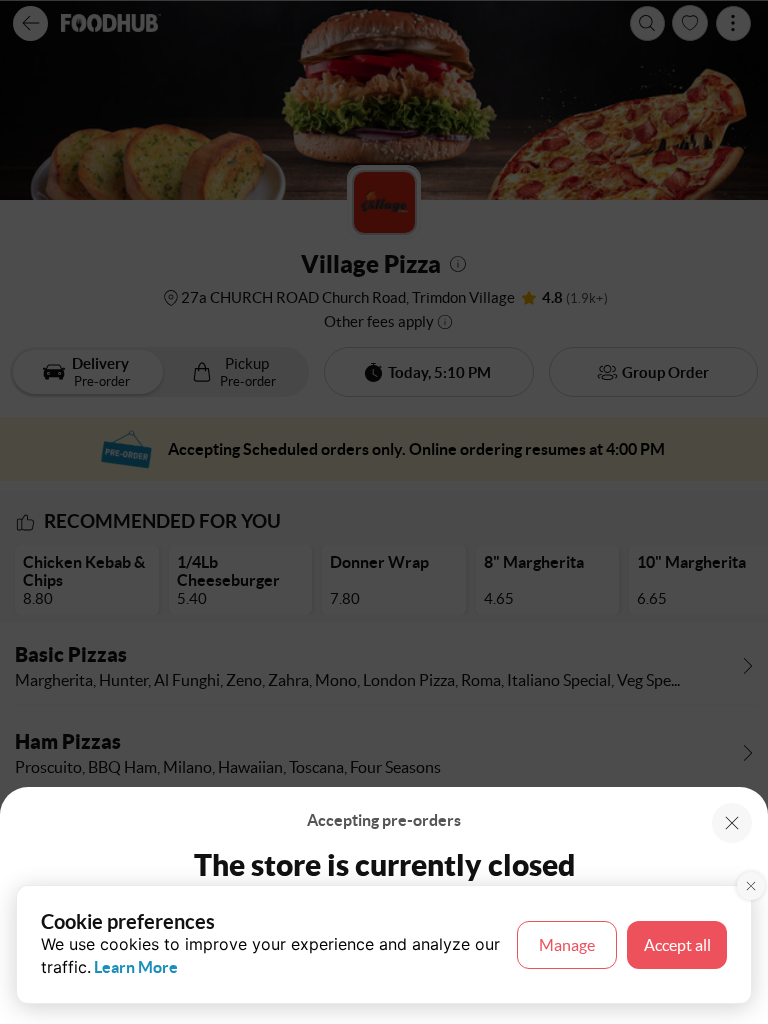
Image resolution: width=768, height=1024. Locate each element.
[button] (732, 823)
